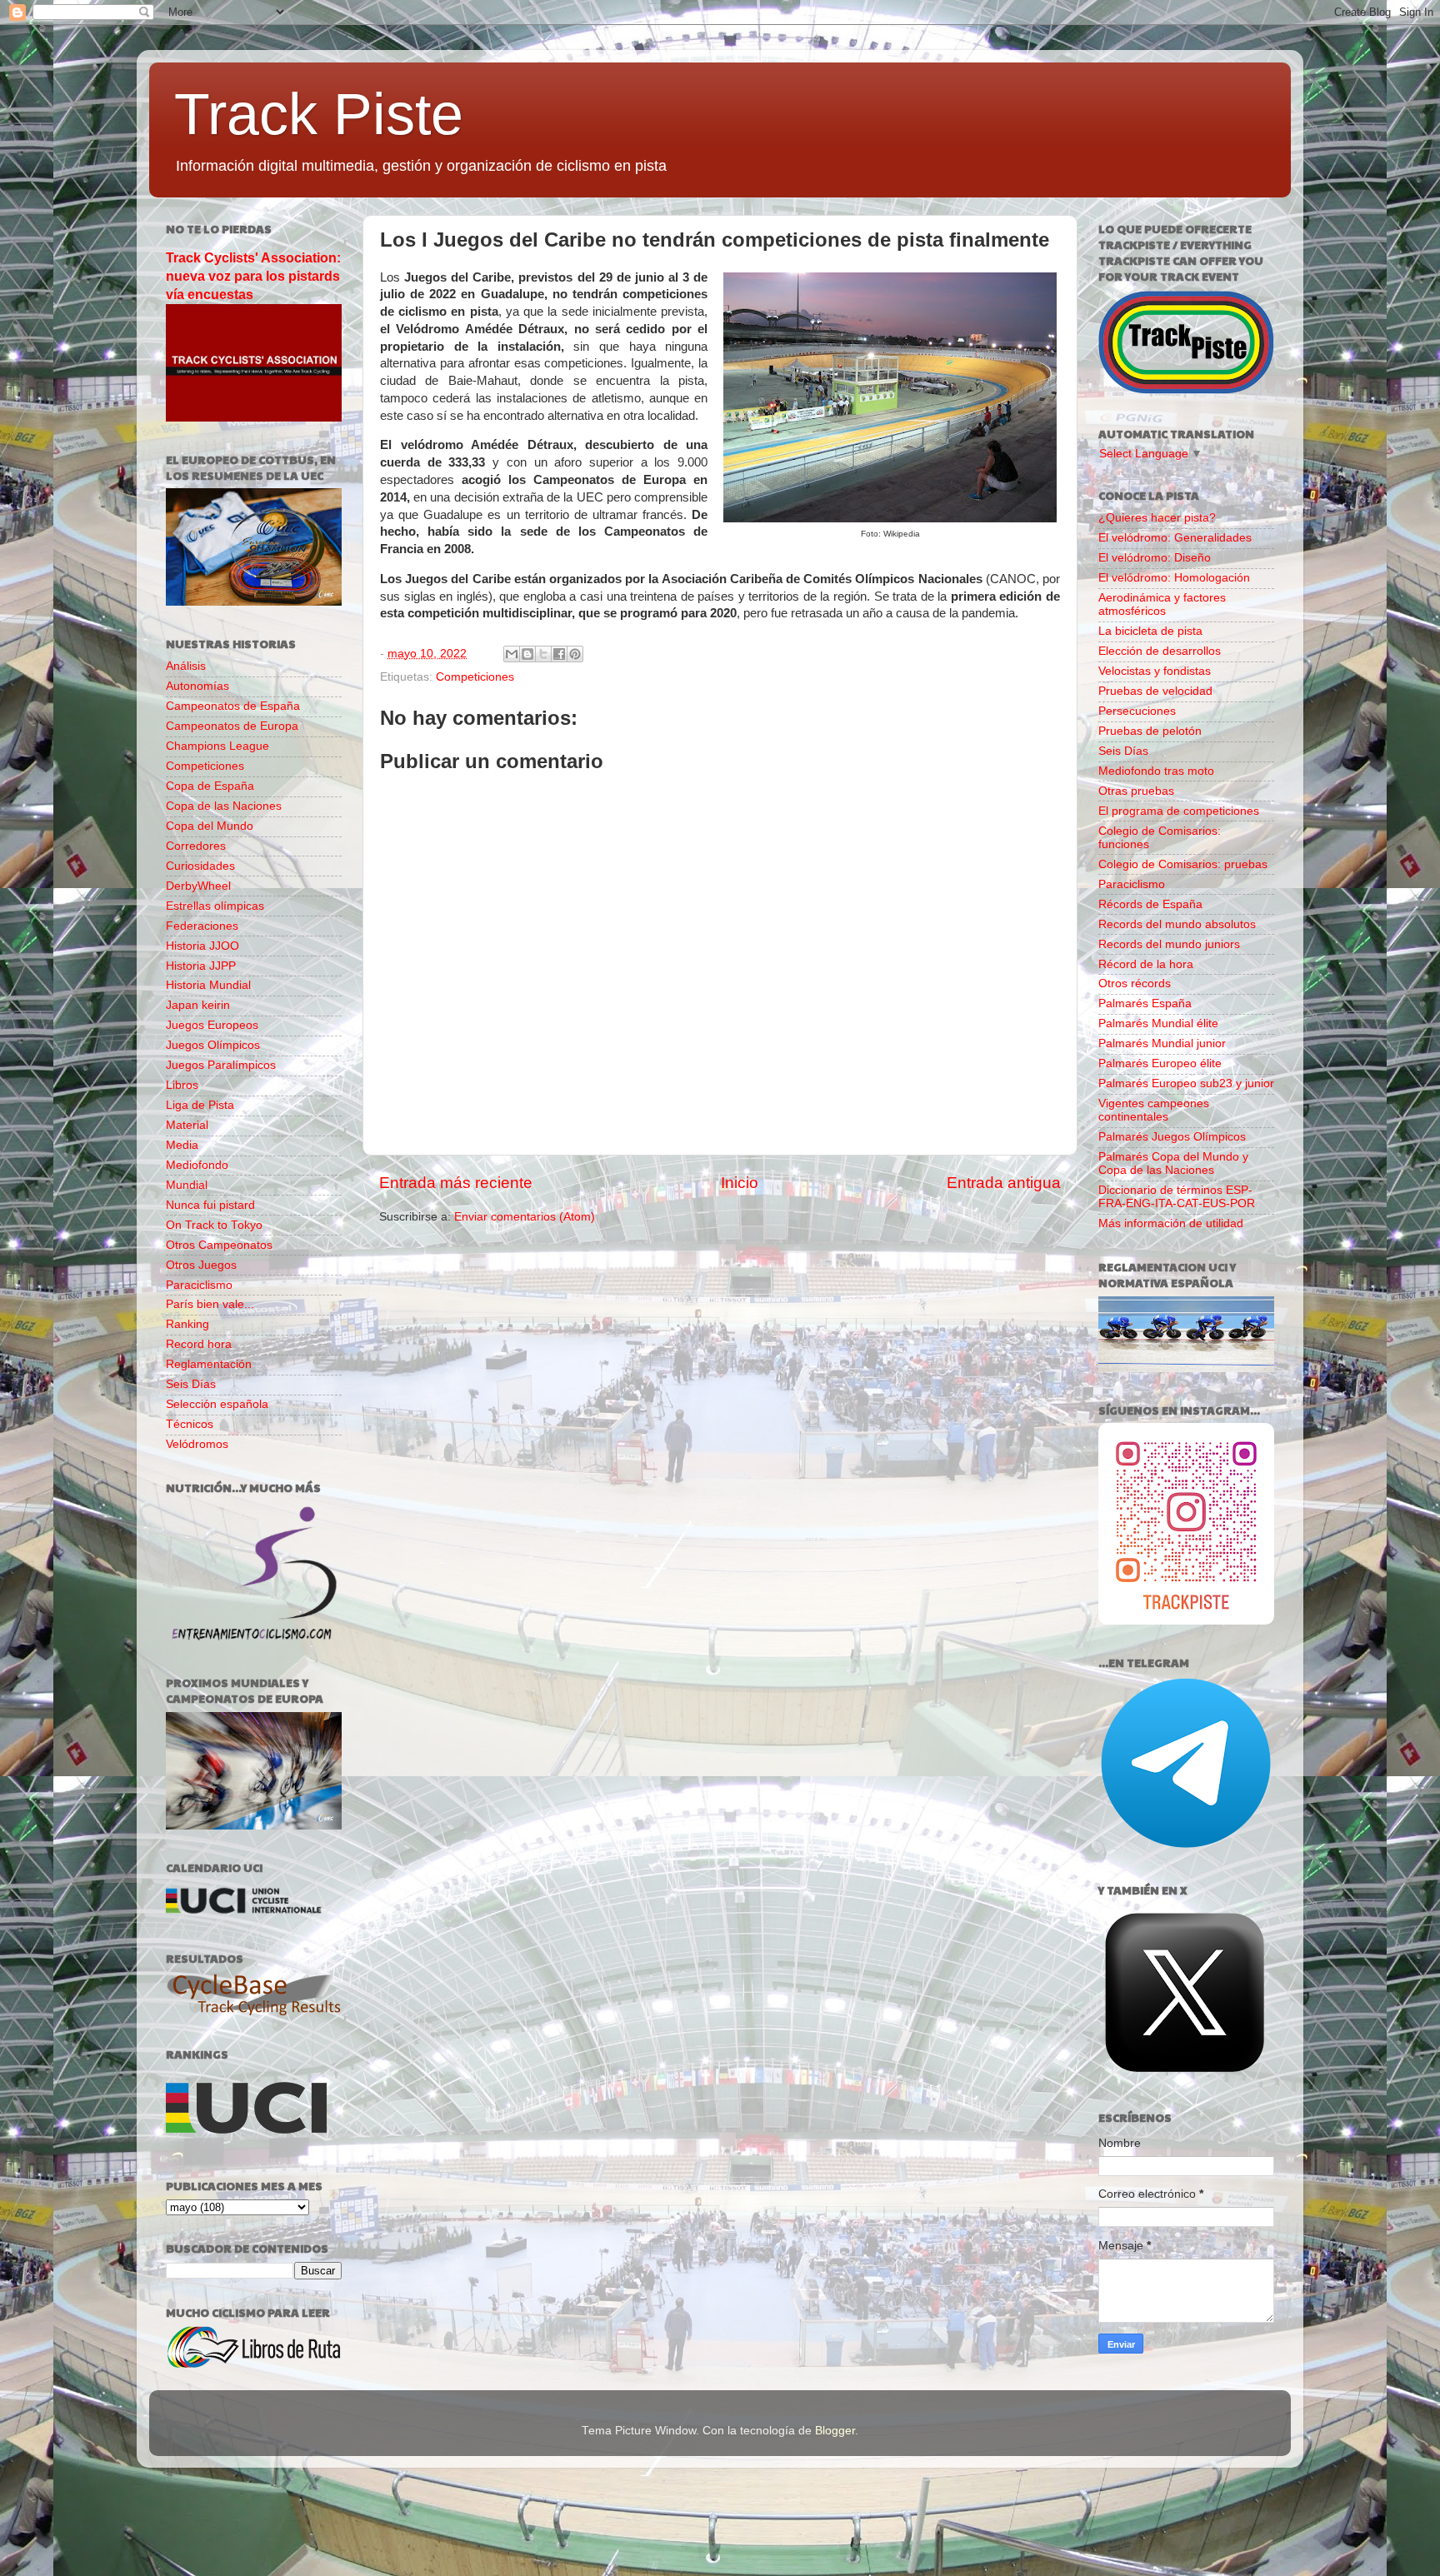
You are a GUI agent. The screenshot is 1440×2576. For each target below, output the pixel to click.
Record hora (199, 1344)
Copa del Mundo (210, 826)
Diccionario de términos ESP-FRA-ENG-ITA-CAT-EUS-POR (1177, 1197)
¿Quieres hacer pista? (1157, 518)
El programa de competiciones (1179, 811)
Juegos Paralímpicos (221, 1065)
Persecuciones (1137, 711)
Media (182, 1145)
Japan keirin (198, 1005)
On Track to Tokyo (214, 1225)
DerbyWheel (198, 886)
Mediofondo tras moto (1156, 771)
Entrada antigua (1004, 1183)
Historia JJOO (202, 946)
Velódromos (197, 1444)
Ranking (187, 1324)
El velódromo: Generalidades (1175, 538)
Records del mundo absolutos (1177, 924)
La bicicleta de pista (1150, 631)
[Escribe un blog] (527, 654)
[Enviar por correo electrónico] (512, 654)
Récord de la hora (1146, 964)
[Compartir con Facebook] (559, 654)
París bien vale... (210, 1304)
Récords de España (1150, 904)
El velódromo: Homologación (1174, 578)
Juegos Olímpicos (213, 1045)
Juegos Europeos (212, 1025)
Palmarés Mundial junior (1162, 1043)
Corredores (196, 846)
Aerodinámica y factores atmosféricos (1162, 604)
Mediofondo (197, 1165)
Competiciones (475, 677)
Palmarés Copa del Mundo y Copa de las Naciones (1173, 1163)
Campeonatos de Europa (232, 726)
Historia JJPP (201, 966)
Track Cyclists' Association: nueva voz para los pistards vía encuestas (253, 276)
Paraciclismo (199, 1285)
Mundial (187, 1185)
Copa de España (210, 786)
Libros (182, 1085)
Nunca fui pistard (210, 1205)
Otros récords (1135, 983)
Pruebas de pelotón (1150, 731)
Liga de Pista (200, 1105)
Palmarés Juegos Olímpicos (1172, 1137)
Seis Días (191, 1384)
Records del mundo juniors (1169, 944)
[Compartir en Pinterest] (575, 654)
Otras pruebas (1136, 791)
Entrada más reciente (456, 1183)
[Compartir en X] (543, 654)
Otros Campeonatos (219, 1245)
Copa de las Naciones (224, 806)
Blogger (835, 2431)
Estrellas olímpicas (215, 906)
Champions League (217, 746)
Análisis (186, 666)
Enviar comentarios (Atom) (525, 1217)
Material (187, 1125)
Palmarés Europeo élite (1160, 1063)
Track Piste (319, 114)
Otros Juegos (201, 1265)
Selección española (217, 1404)
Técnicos (190, 1424)
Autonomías (197, 686)
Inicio (740, 1183)
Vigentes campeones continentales (1154, 1110)
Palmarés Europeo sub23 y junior (1186, 1083)
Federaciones (202, 926)
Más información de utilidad (1171, 1223)
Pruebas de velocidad (1155, 691)
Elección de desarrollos (1160, 651)
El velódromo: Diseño (1155, 558)
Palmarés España (1145, 1003)
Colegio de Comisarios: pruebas (1183, 864)
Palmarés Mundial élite (1158, 1023)
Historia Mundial (208, 985)
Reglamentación (209, 1364)
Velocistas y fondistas (1155, 671)
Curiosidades (200, 866)
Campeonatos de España (233, 706)
